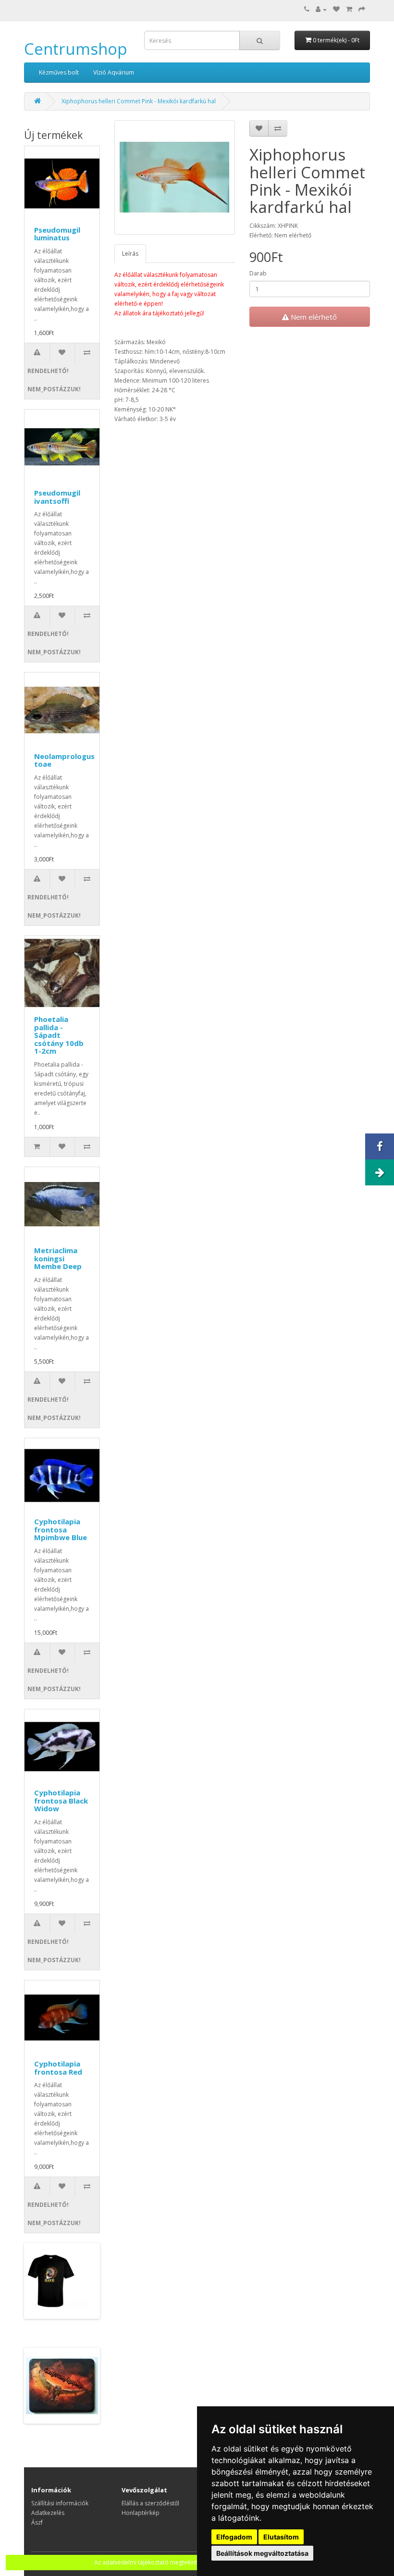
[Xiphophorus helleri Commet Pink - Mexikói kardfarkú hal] (175, 177)
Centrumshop (76, 49)
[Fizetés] (362, 9)
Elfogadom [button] (234, 2537)
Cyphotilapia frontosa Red (58, 2068)
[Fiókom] (321, 9)
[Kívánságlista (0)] (336, 9)
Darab (258, 273)
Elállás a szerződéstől (150, 2503)
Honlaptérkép (141, 2513)
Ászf (37, 2522)
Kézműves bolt (59, 72)
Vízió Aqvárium (114, 72)
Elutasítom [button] (281, 2537)
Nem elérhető (313, 317)
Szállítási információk (60, 2503)
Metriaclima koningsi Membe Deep (58, 1258)
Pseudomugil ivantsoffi (57, 497)
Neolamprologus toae (64, 760)
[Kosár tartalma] (349, 9)
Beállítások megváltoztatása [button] (262, 2553)
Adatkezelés (48, 2513)
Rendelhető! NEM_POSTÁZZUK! (38, 380)
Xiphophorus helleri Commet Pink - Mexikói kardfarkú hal (139, 101)
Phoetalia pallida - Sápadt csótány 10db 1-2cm (59, 1035)
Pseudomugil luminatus (57, 234)
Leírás (130, 254)
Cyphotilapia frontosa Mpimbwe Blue (61, 1529)
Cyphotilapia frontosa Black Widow (61, 1800)
